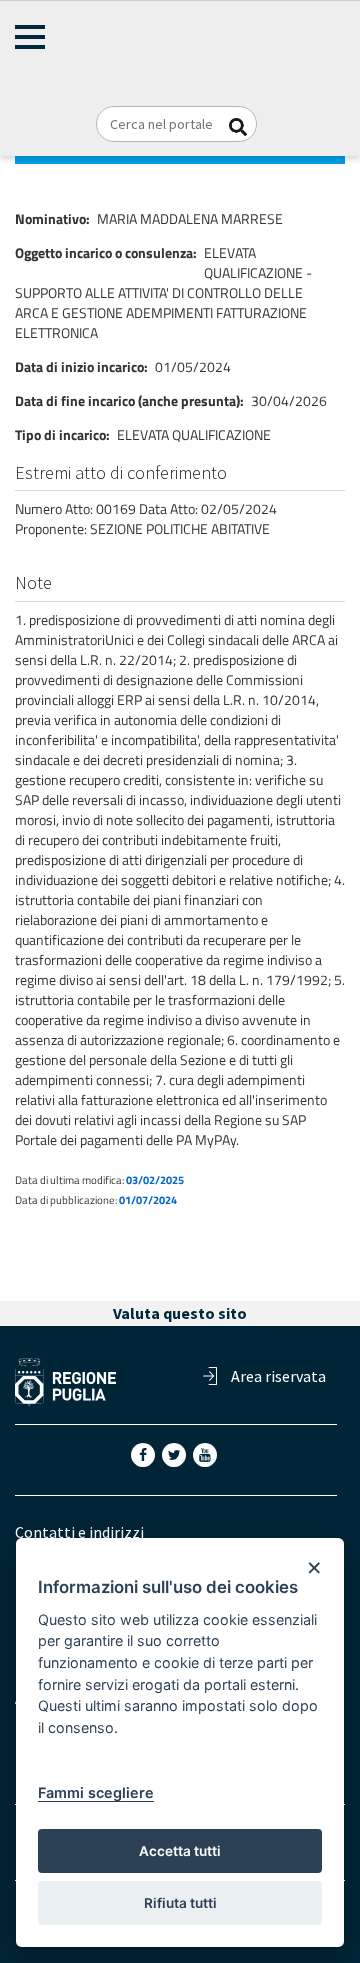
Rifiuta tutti (180, 1903)
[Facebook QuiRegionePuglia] (145, 1453)
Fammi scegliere (96, 1792)
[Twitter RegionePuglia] (176, 1453)
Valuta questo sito (180, 1313)
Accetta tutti (180, 1851)
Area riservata (278, 1376)
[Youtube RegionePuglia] (207, 1453)
